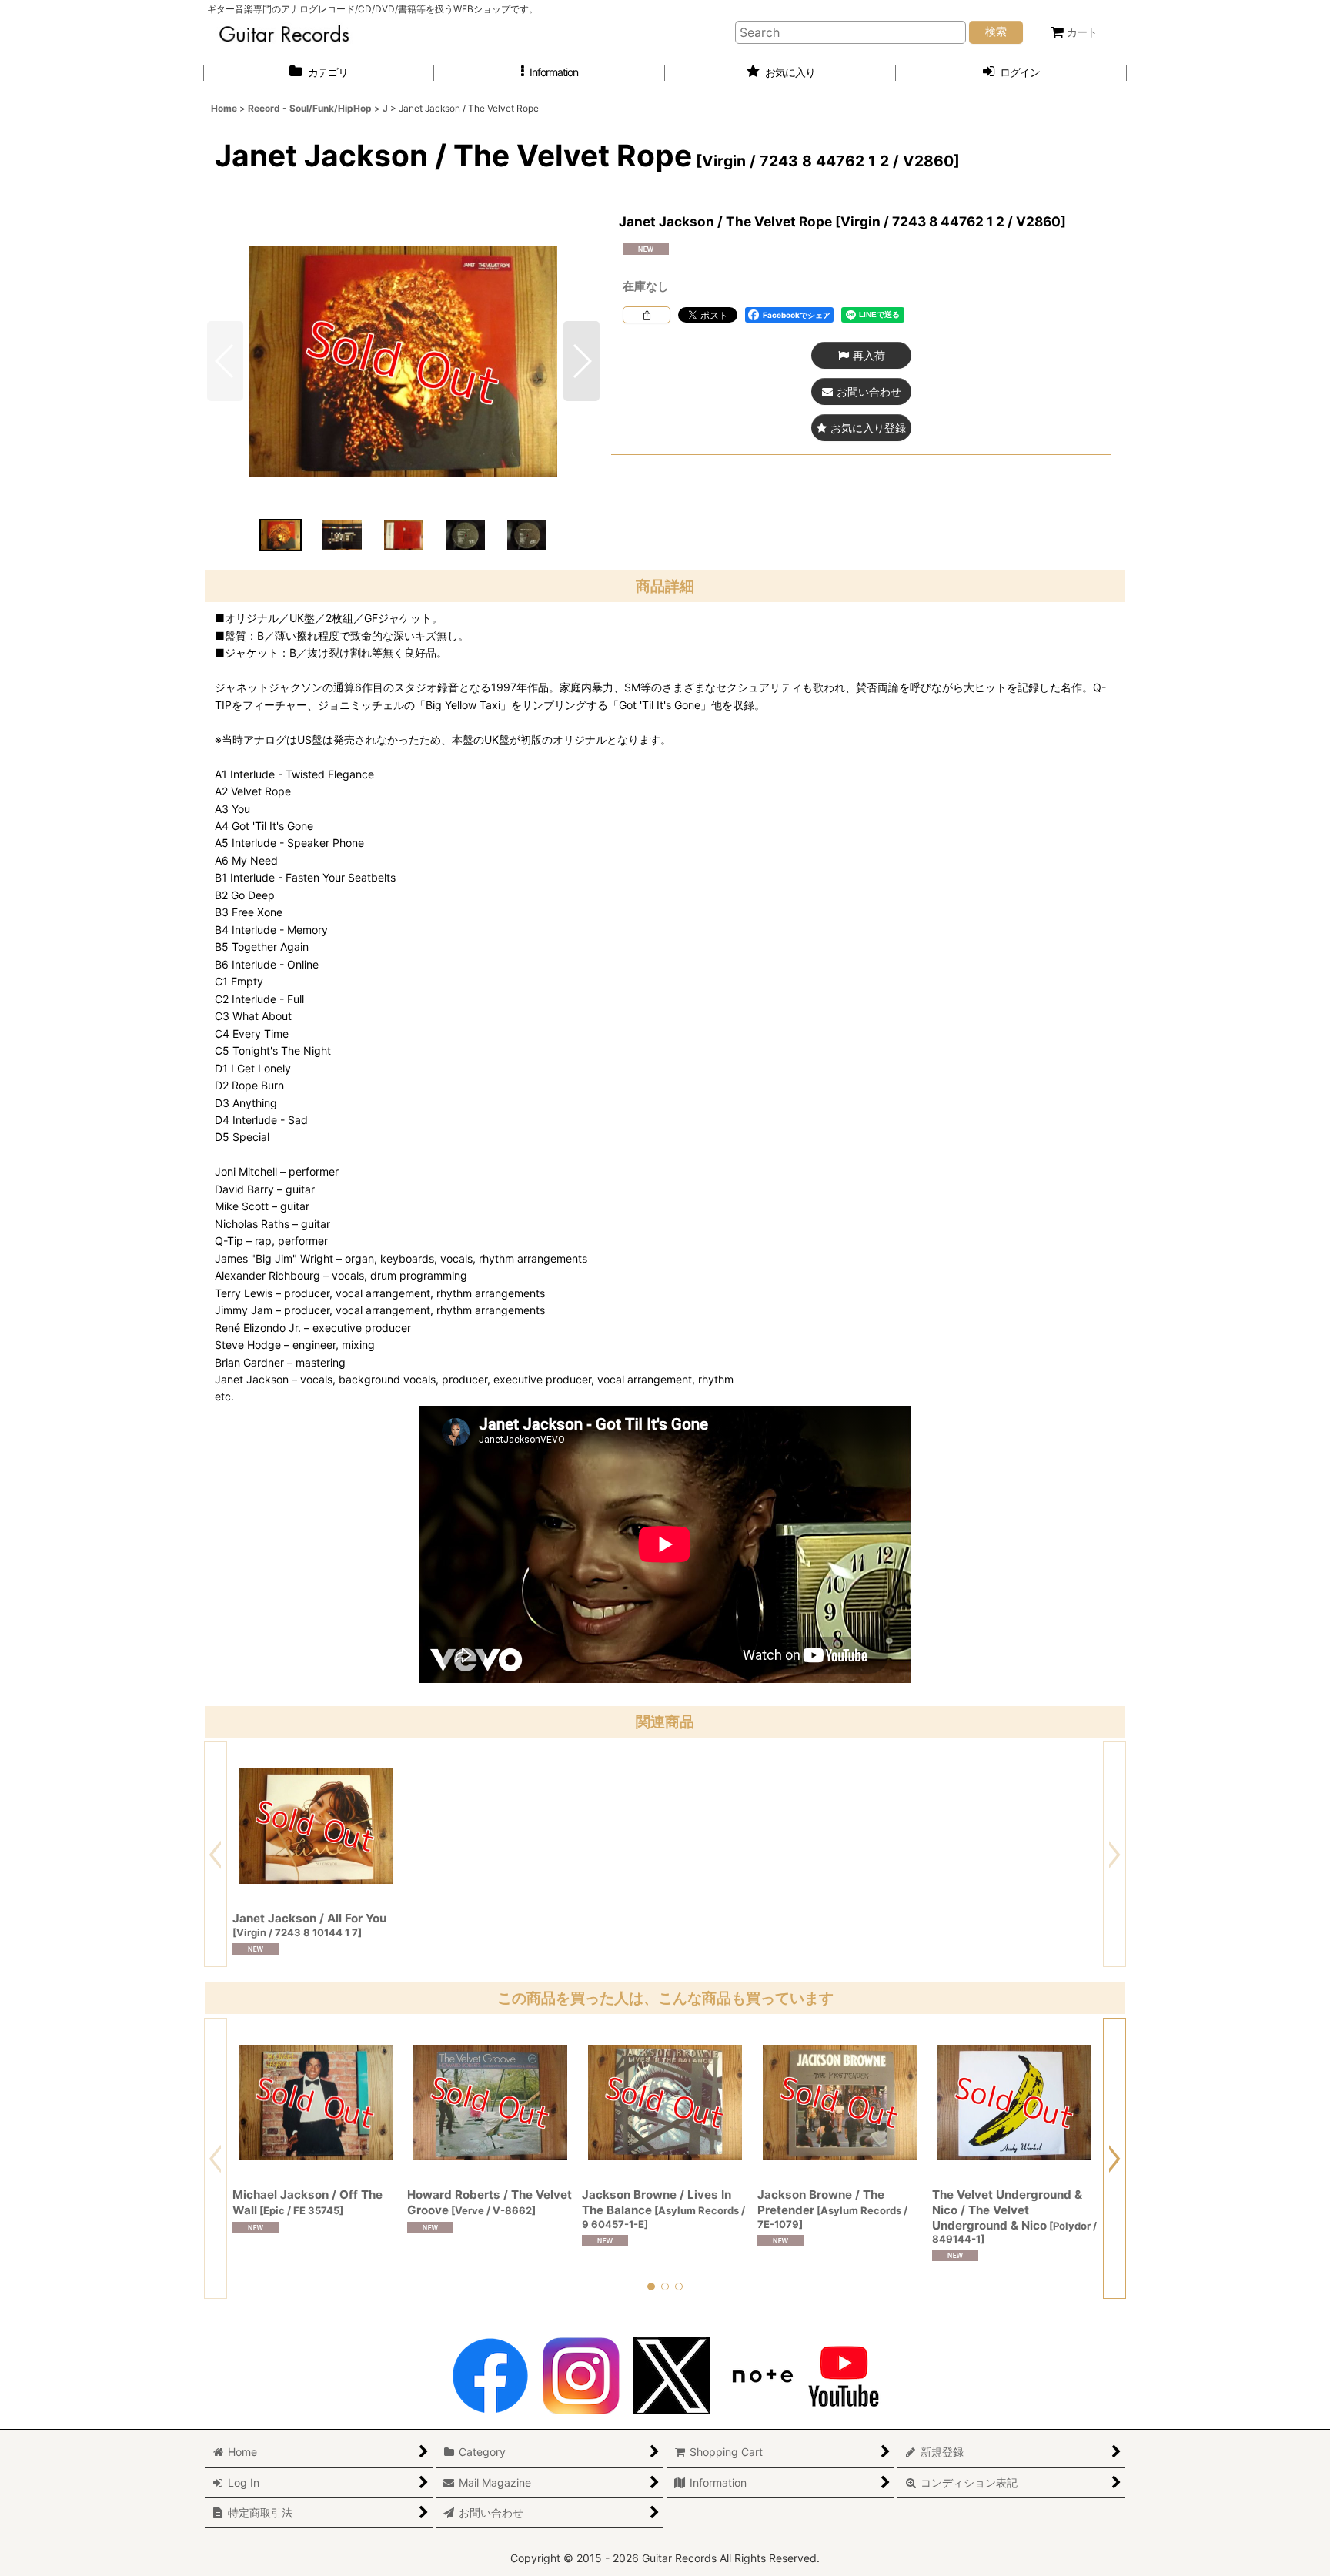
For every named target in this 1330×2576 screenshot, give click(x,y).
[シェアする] (647, 315)
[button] (550, 73)
